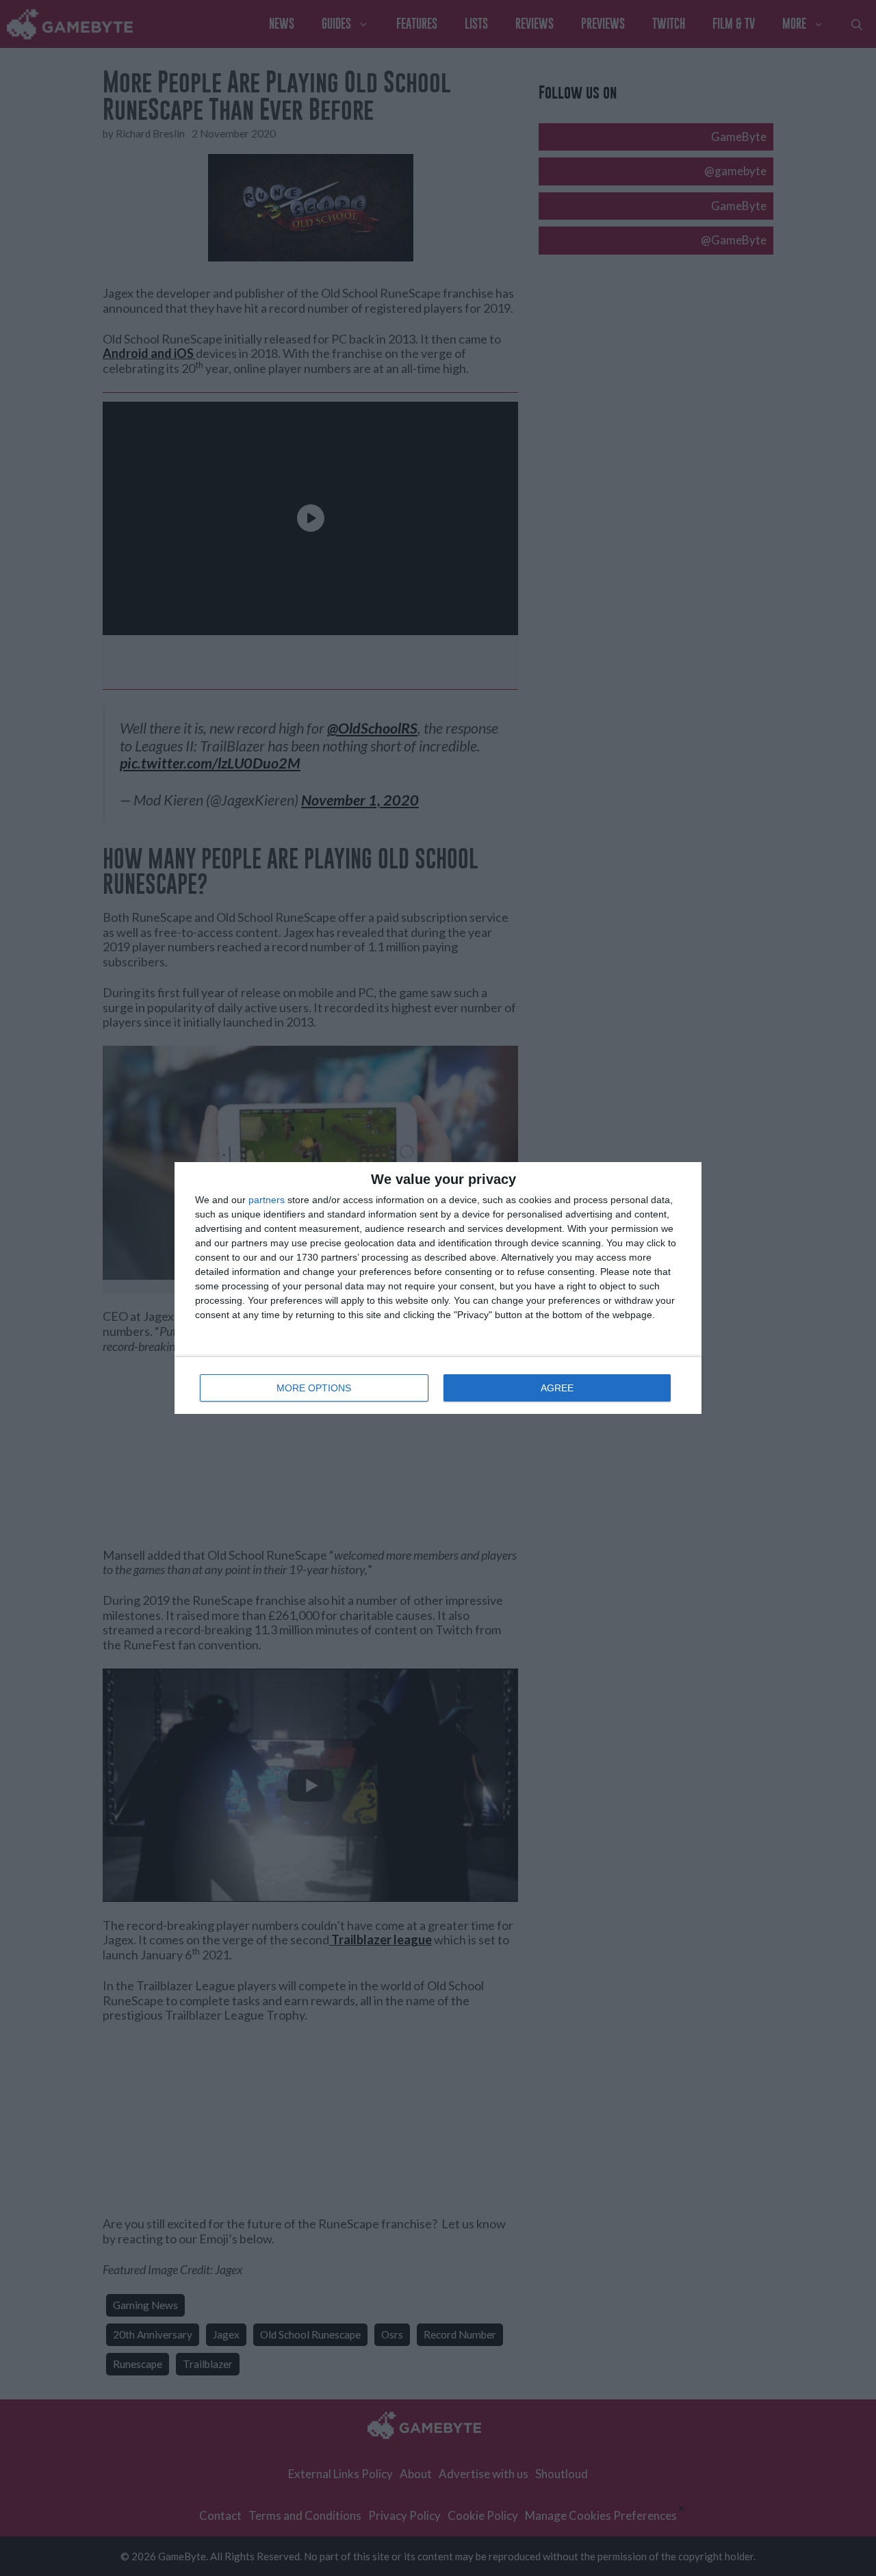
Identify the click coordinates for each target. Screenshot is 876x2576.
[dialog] (438, 1288)
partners (267, 1200)
